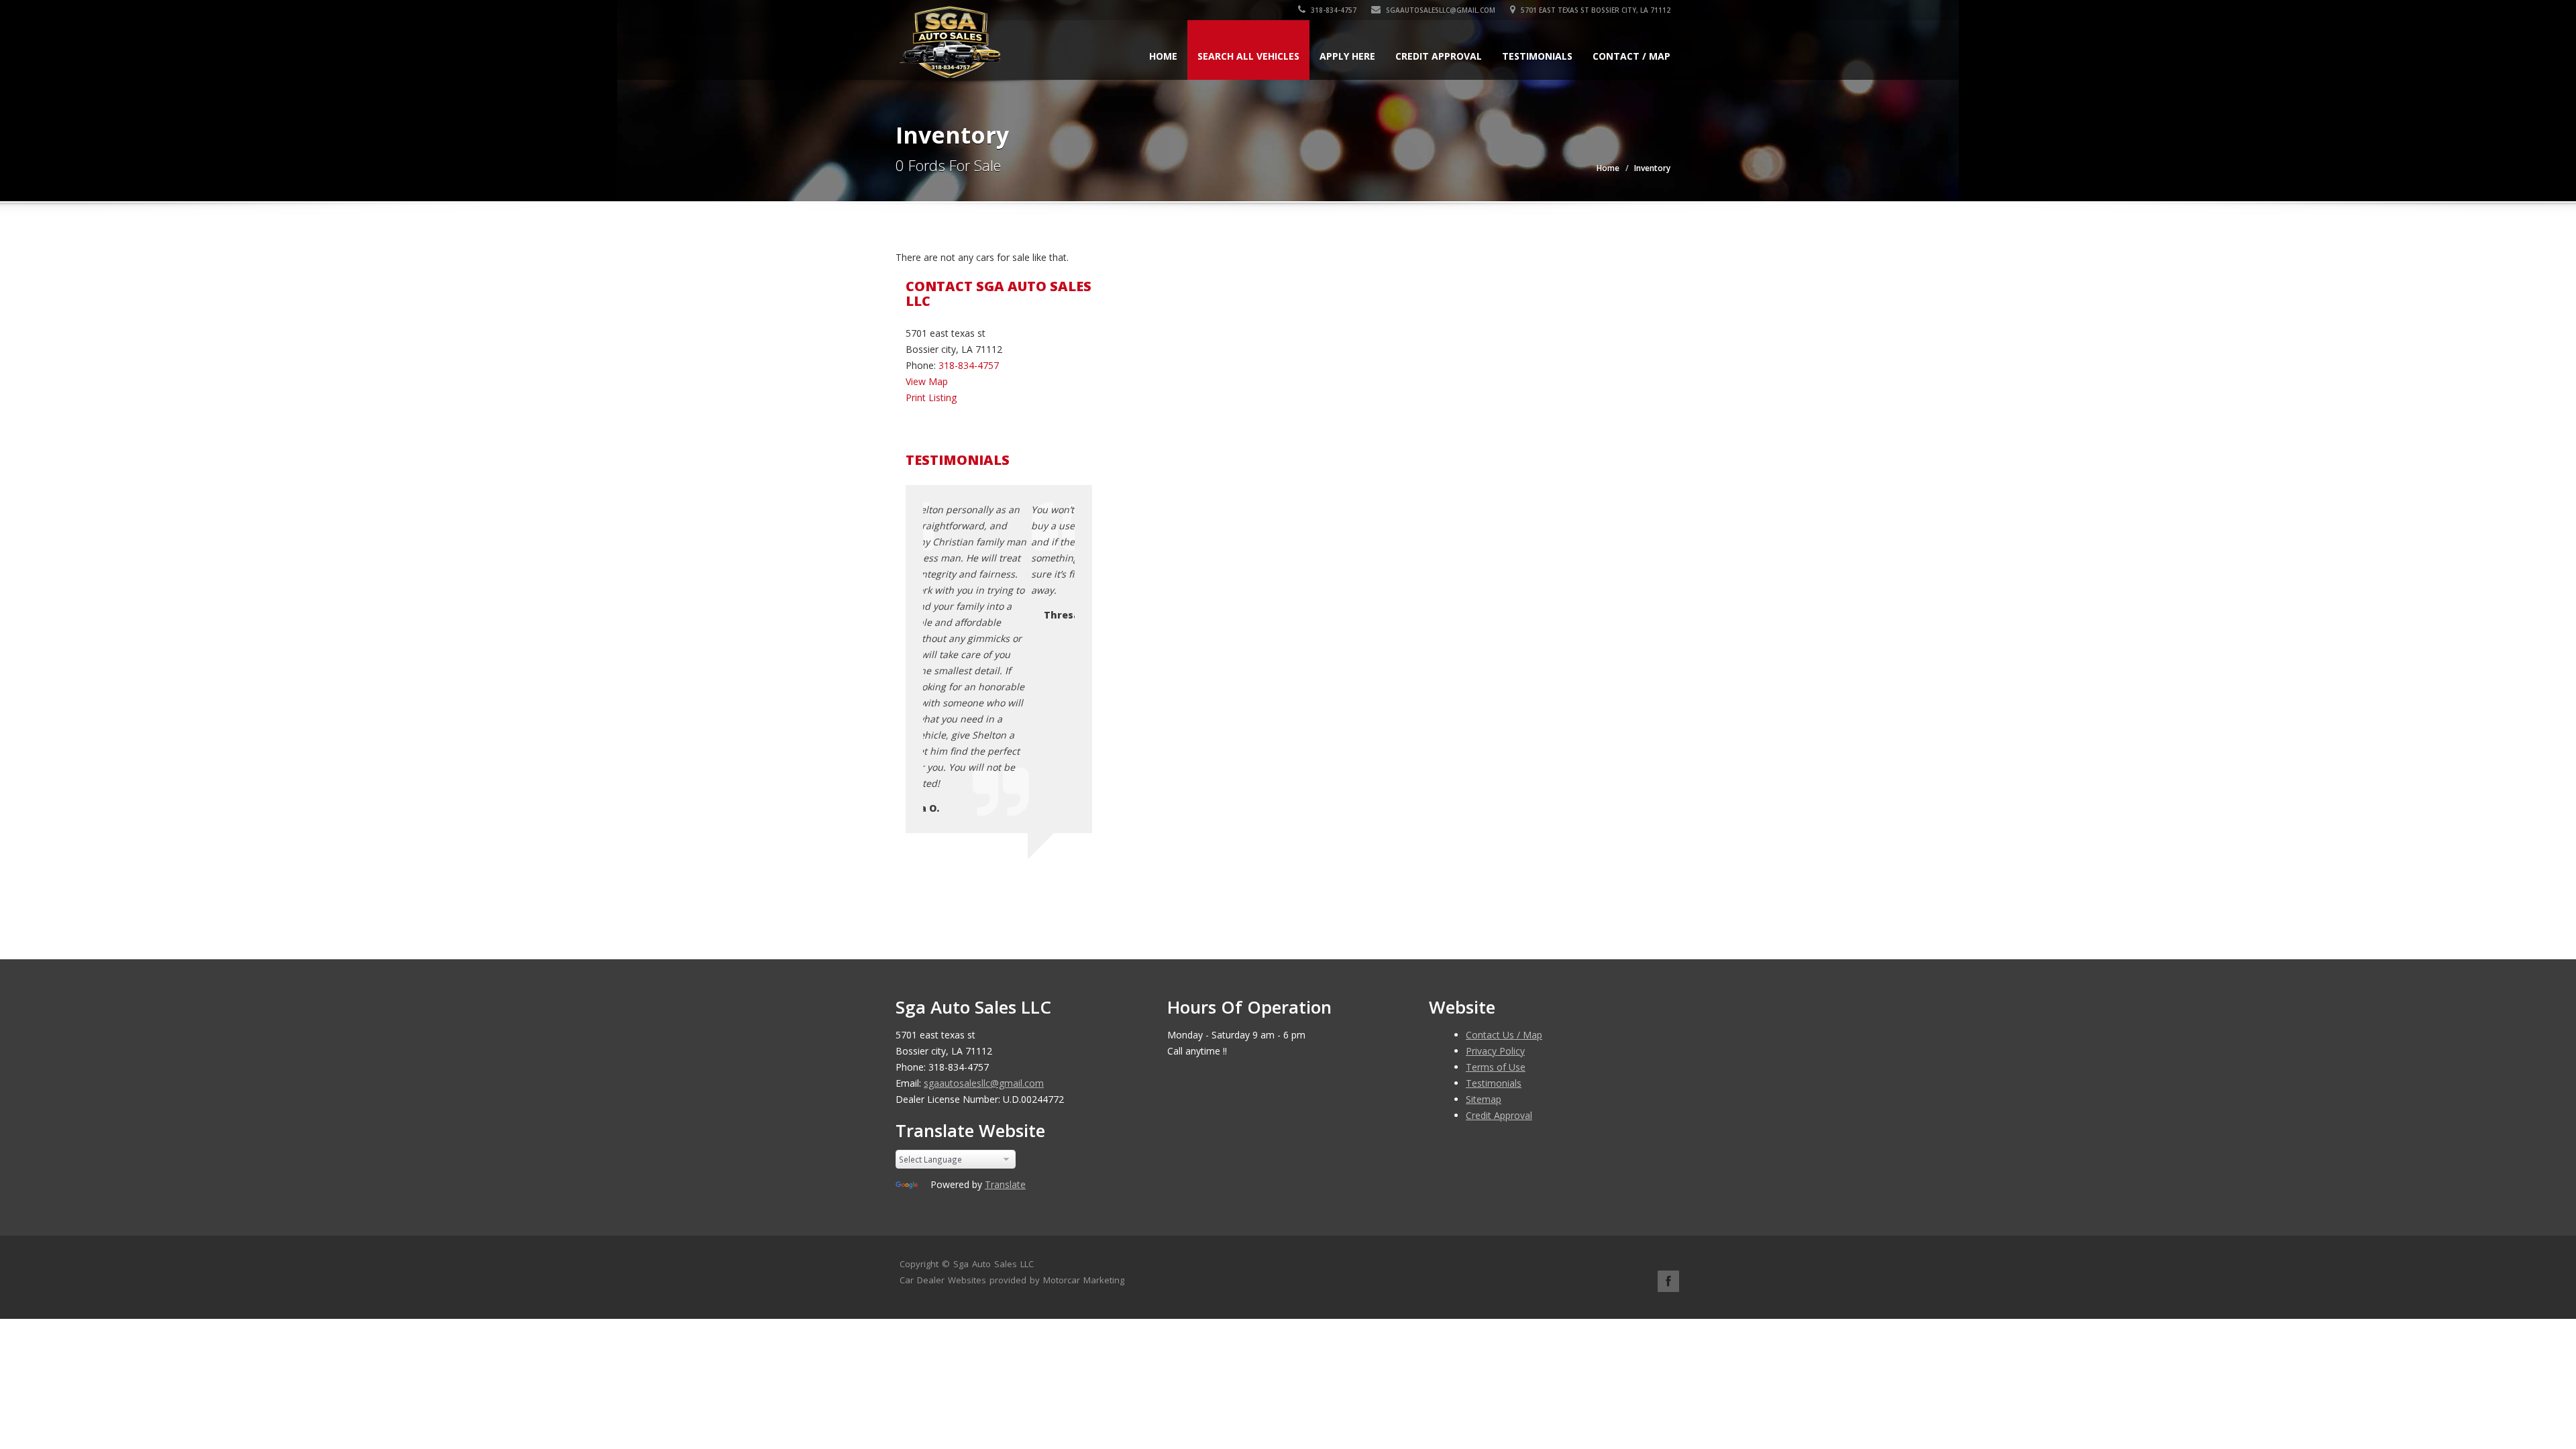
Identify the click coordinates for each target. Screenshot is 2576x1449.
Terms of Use (1496, 1067)
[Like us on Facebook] (1668, 1281)
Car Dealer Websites (943, 1280)
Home (1163, 56)
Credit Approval (1439, 56)
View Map (927, 381)
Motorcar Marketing (1084, 1280)
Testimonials (1537, 56)
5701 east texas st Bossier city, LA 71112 (1595, 10)
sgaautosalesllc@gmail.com (1440, 10)
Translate (1005, 1184)
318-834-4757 (1333, 10)
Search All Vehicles (1248, 56)
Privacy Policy (1495, 1051)
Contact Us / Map (1504, 1035)
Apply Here (1347, 56)
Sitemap (1484, 1099)
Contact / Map (1631, 56)
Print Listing (931, 397)
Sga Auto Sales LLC (994, 1264)
